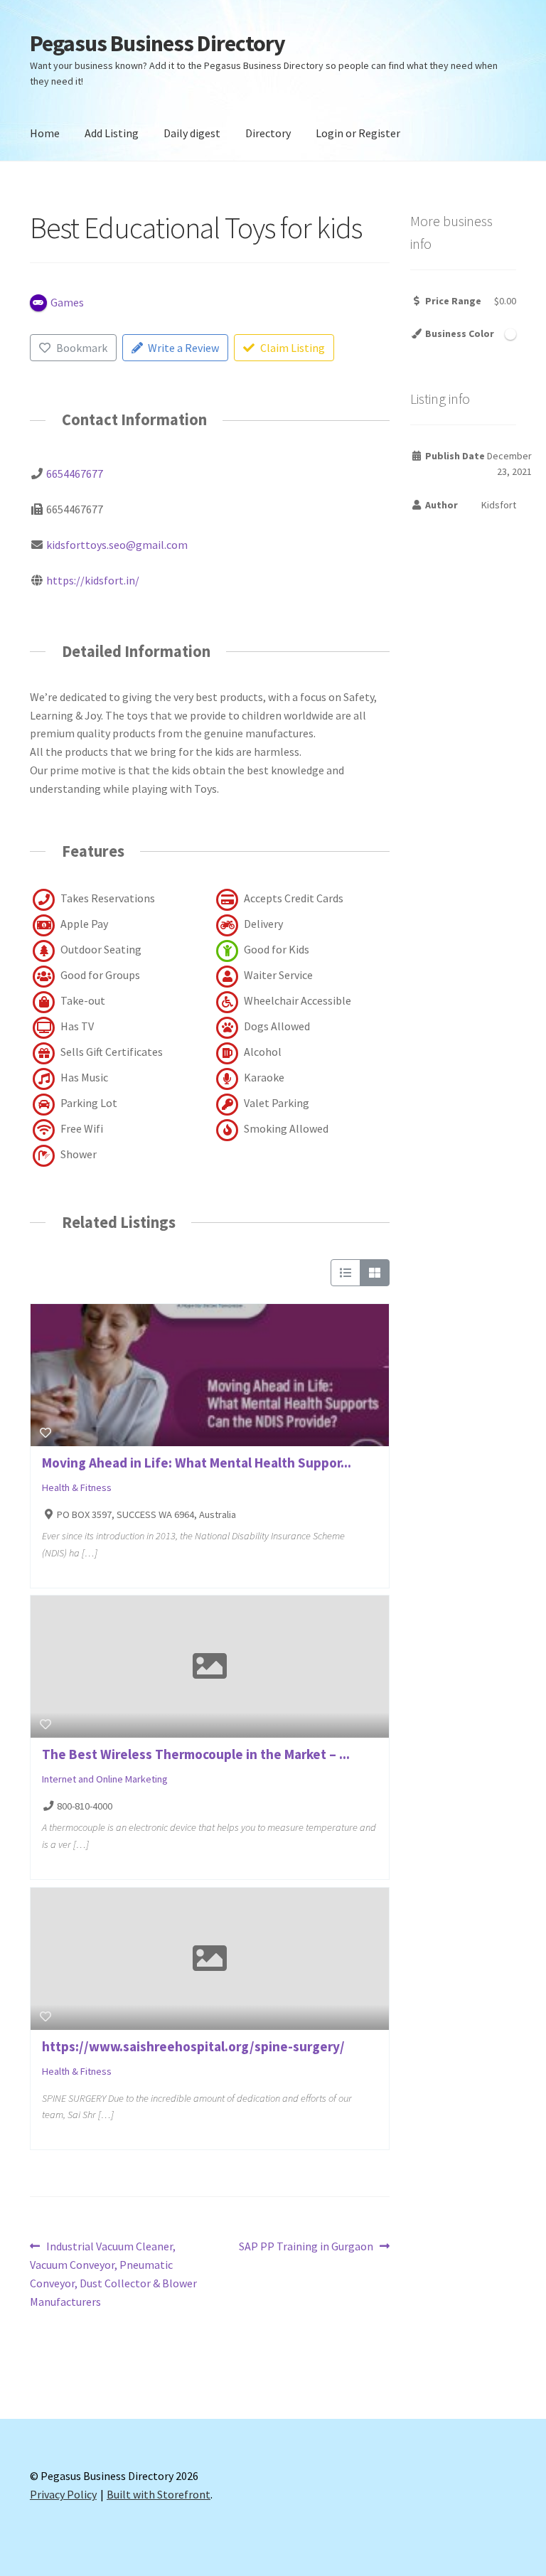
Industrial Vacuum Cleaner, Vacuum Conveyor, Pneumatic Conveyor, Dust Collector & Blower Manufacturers (113, 2273)
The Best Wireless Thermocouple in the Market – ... (196, 1754)
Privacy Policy (63, 2494)
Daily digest (192, 133)
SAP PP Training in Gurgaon (306, 2247)
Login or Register (358, 133)
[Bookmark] (45, 1433)
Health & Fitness (77, 1487)
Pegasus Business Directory (157, 43)
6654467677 (75, 474)
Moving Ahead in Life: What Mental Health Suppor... (197, 1463)
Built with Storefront (159, 2494)
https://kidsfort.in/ (93, 580)
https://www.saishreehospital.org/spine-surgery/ (193, 2046)
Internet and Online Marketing (105, 1779)
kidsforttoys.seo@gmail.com (117, 545)
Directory (268, 133)
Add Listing (112, 133)
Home (45, 133)
